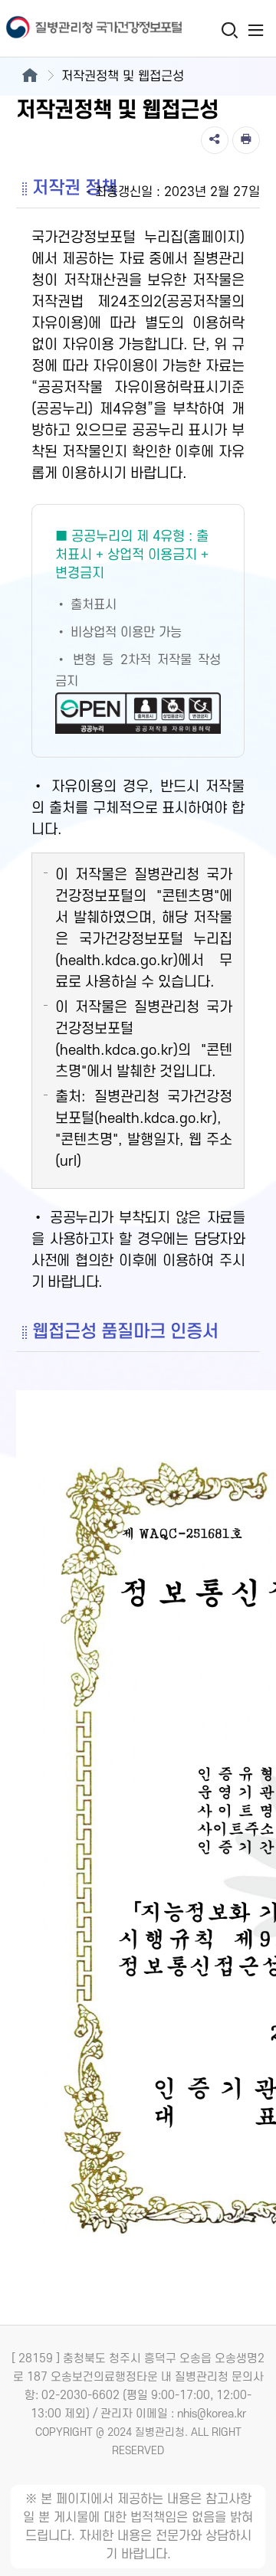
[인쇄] (246, 140)
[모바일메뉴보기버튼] (256, 30)
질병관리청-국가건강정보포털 (69, 29)
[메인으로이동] (30, 77)
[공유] (215, 140)
